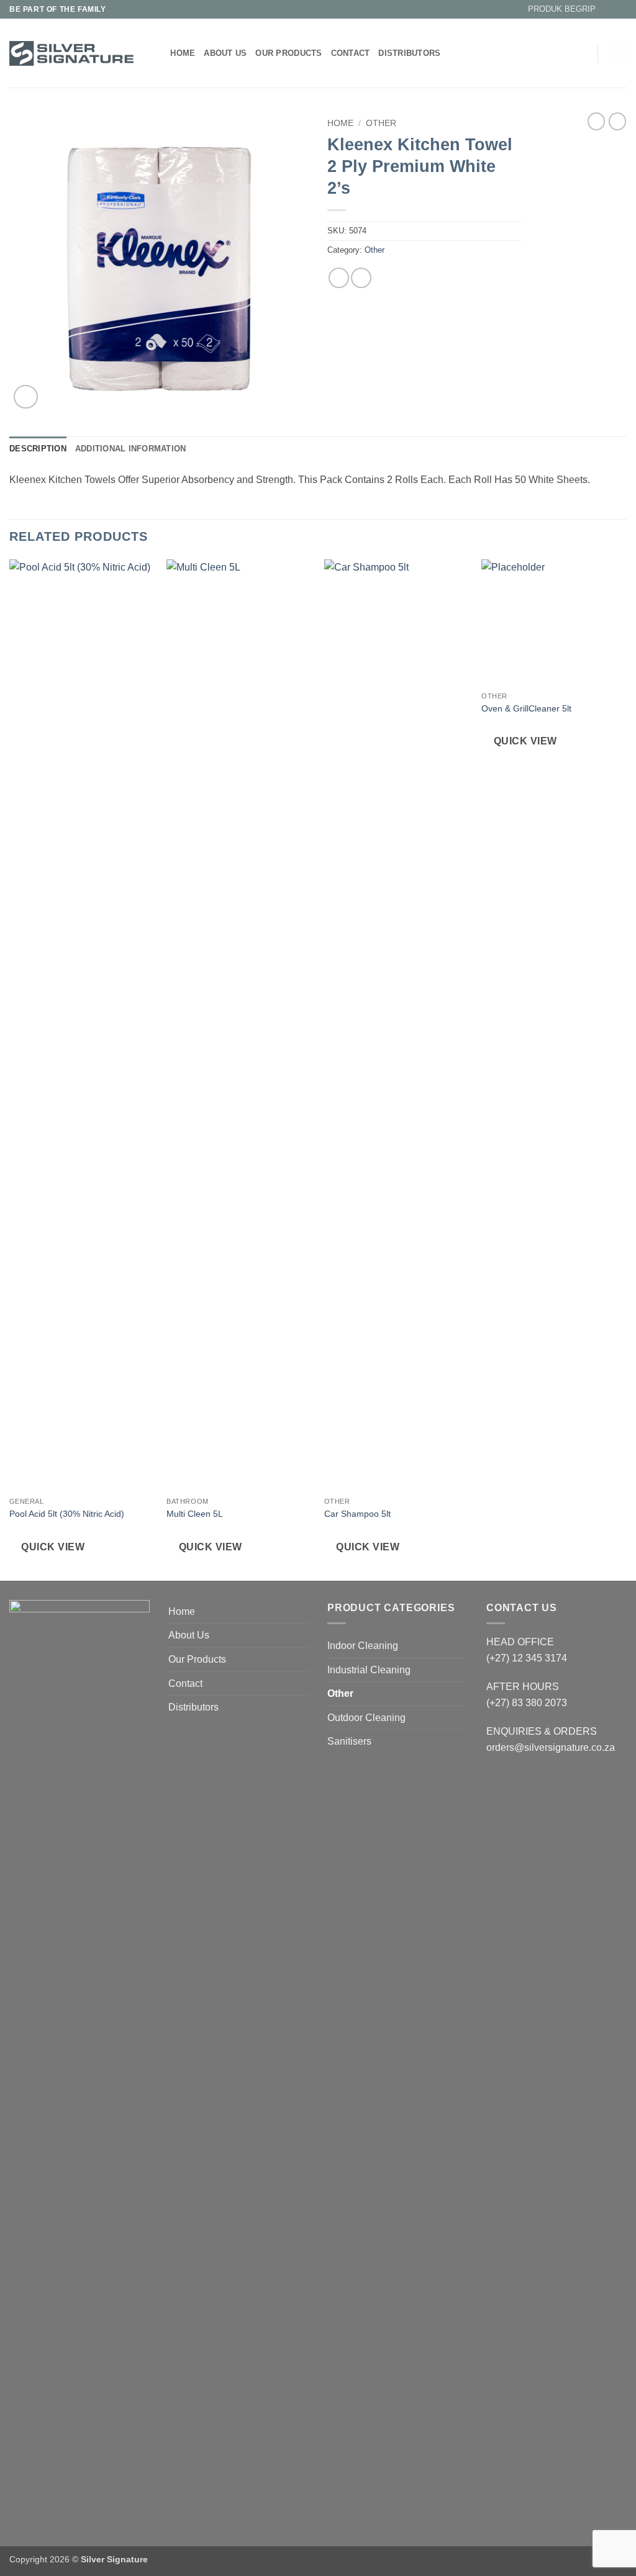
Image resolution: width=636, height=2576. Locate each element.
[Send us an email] (620, 9)
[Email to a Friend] (361, 278)
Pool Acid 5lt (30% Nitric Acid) (67, 1514)
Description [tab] (38, 449)
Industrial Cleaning (369, 1670)
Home (183, 53)
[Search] (157, 53)
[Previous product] (617, 121)
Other (381, 123)
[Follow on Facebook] (609, 9)
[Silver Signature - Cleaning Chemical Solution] (71, 53)
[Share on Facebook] (339, 278)
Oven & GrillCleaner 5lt (526, 708)
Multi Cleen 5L (195, 1514)
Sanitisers (349, 1741)
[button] (557, 9)
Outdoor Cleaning (366, 1718)
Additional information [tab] (131, 449)
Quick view (53, 1547)
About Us (225, 53)
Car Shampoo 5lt (357, 1514)
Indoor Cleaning (363, 1646)
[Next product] (596, 121)
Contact (351, 53)
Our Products (288, 53)
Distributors (409, 53)
